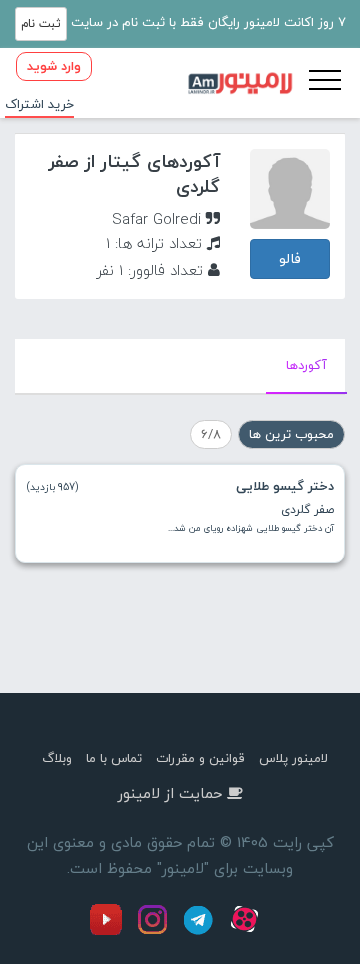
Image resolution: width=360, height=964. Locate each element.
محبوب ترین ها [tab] (291, 434)
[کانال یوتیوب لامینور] (111, 931)
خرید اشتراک (39, 104)
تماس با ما (114, 758)
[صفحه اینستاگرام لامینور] (155, 931)
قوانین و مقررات (200, 758)
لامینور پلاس (293, 758)
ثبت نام (41, 23)
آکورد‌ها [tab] (306, 365)
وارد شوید (54, 66)
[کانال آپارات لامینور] (247, 931)
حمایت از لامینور (170, 793)
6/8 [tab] (211, 434)
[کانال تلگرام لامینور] (201, 931)
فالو (290, 258)
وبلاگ (57, 758)
